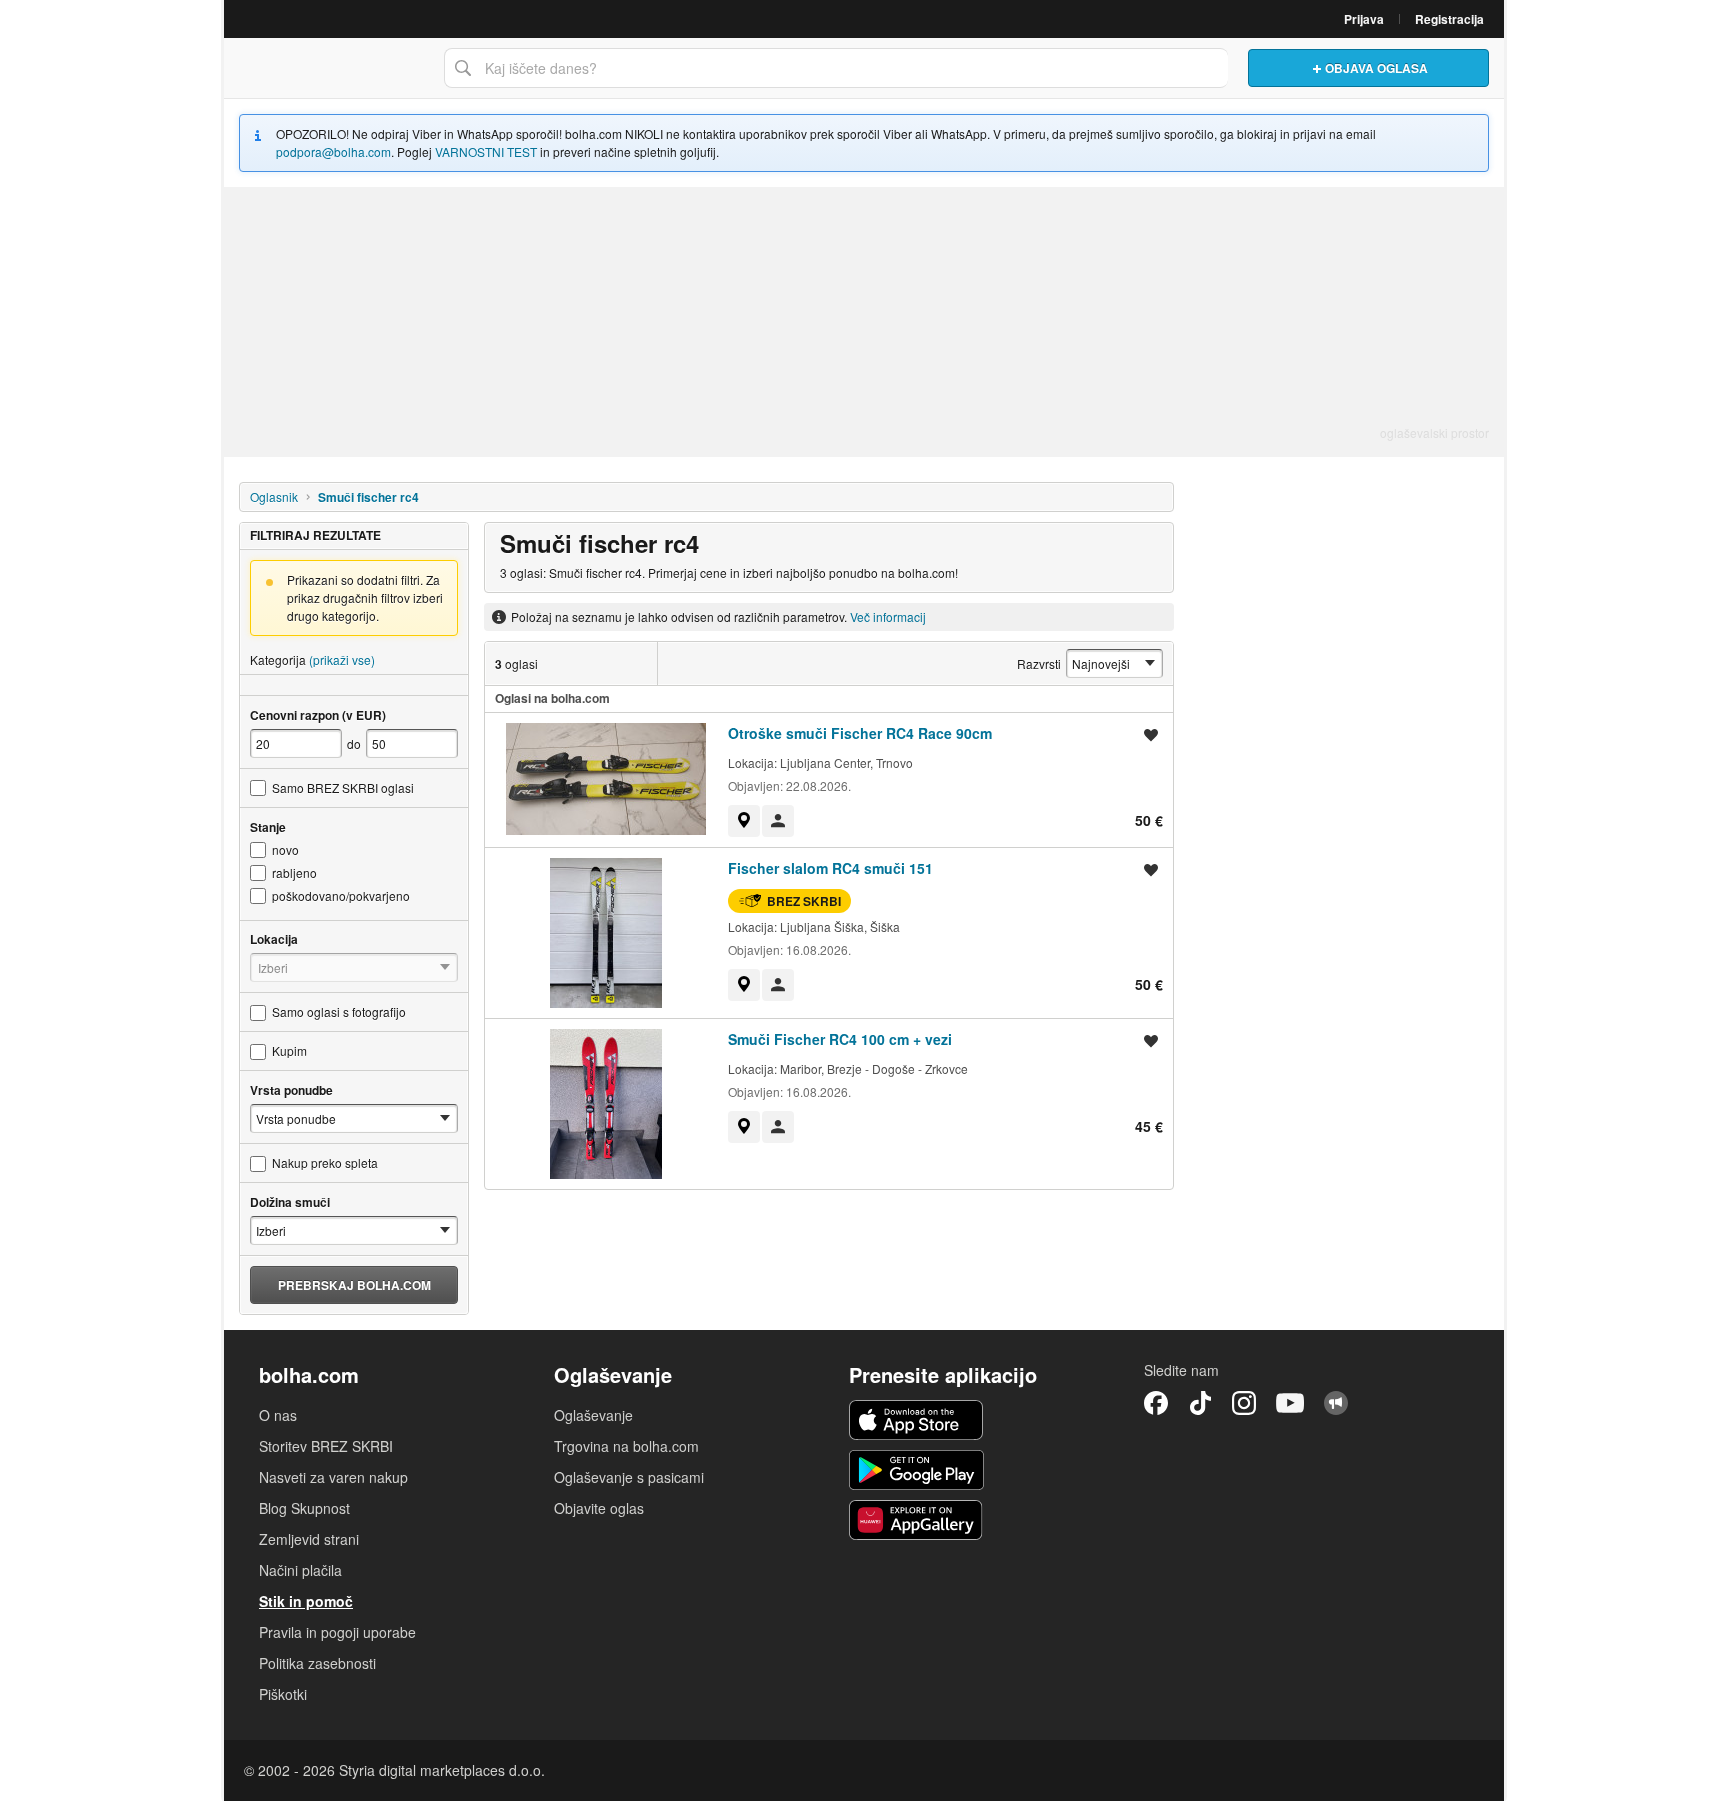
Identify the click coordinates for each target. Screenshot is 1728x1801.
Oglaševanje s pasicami (629, 1477)
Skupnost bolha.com (1336, 1403)
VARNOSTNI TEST (486, 151)
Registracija (1449, 19)
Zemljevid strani (309, 1539)
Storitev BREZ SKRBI (326, 1446)
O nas (278, 1415)
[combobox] (836, 68)
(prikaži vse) (342, 659)
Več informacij (888, 616)
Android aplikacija (916, 1470)
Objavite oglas (599, 1508)
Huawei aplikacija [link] (916, 1520)
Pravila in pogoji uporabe (337, 1632)
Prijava (1364, 19)
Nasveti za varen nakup (333, 1477)
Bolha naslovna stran (329, 68)
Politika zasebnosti (317, 1663)
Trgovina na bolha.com (626, 1446)
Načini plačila (300, 1570)
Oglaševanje (593, 1415)
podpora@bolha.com (333, 151)
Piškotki (283, 1694)
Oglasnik (274, 496)
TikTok (1200, 1403)
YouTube (1290, 1403)
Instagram (1244, 1403)
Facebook (1156, 1403)
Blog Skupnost (304, 1508)
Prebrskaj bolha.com (354, 1285)
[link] (744, 821)
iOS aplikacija (916, 1420)
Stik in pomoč (306, 1601)
